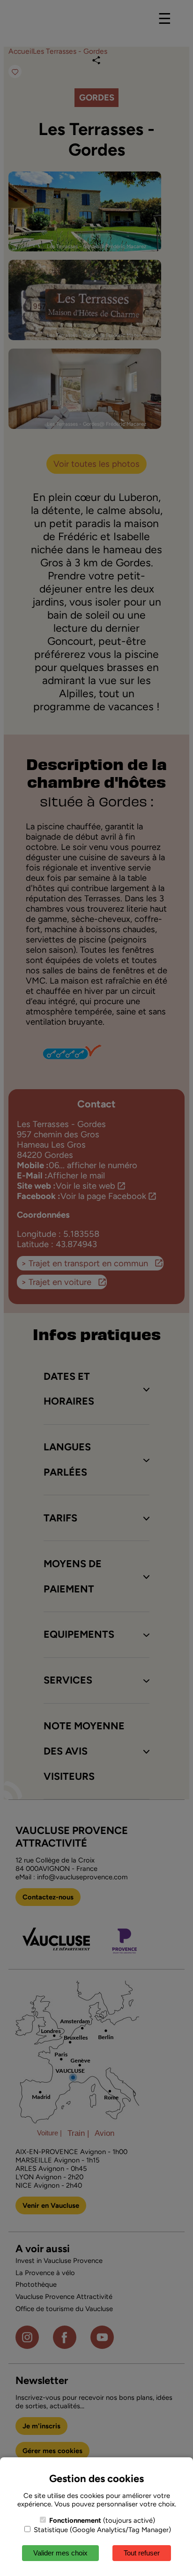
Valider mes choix (60, 2553)
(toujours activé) (102, 2520)
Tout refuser (142, 2553)
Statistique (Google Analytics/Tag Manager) (101, 2530)
